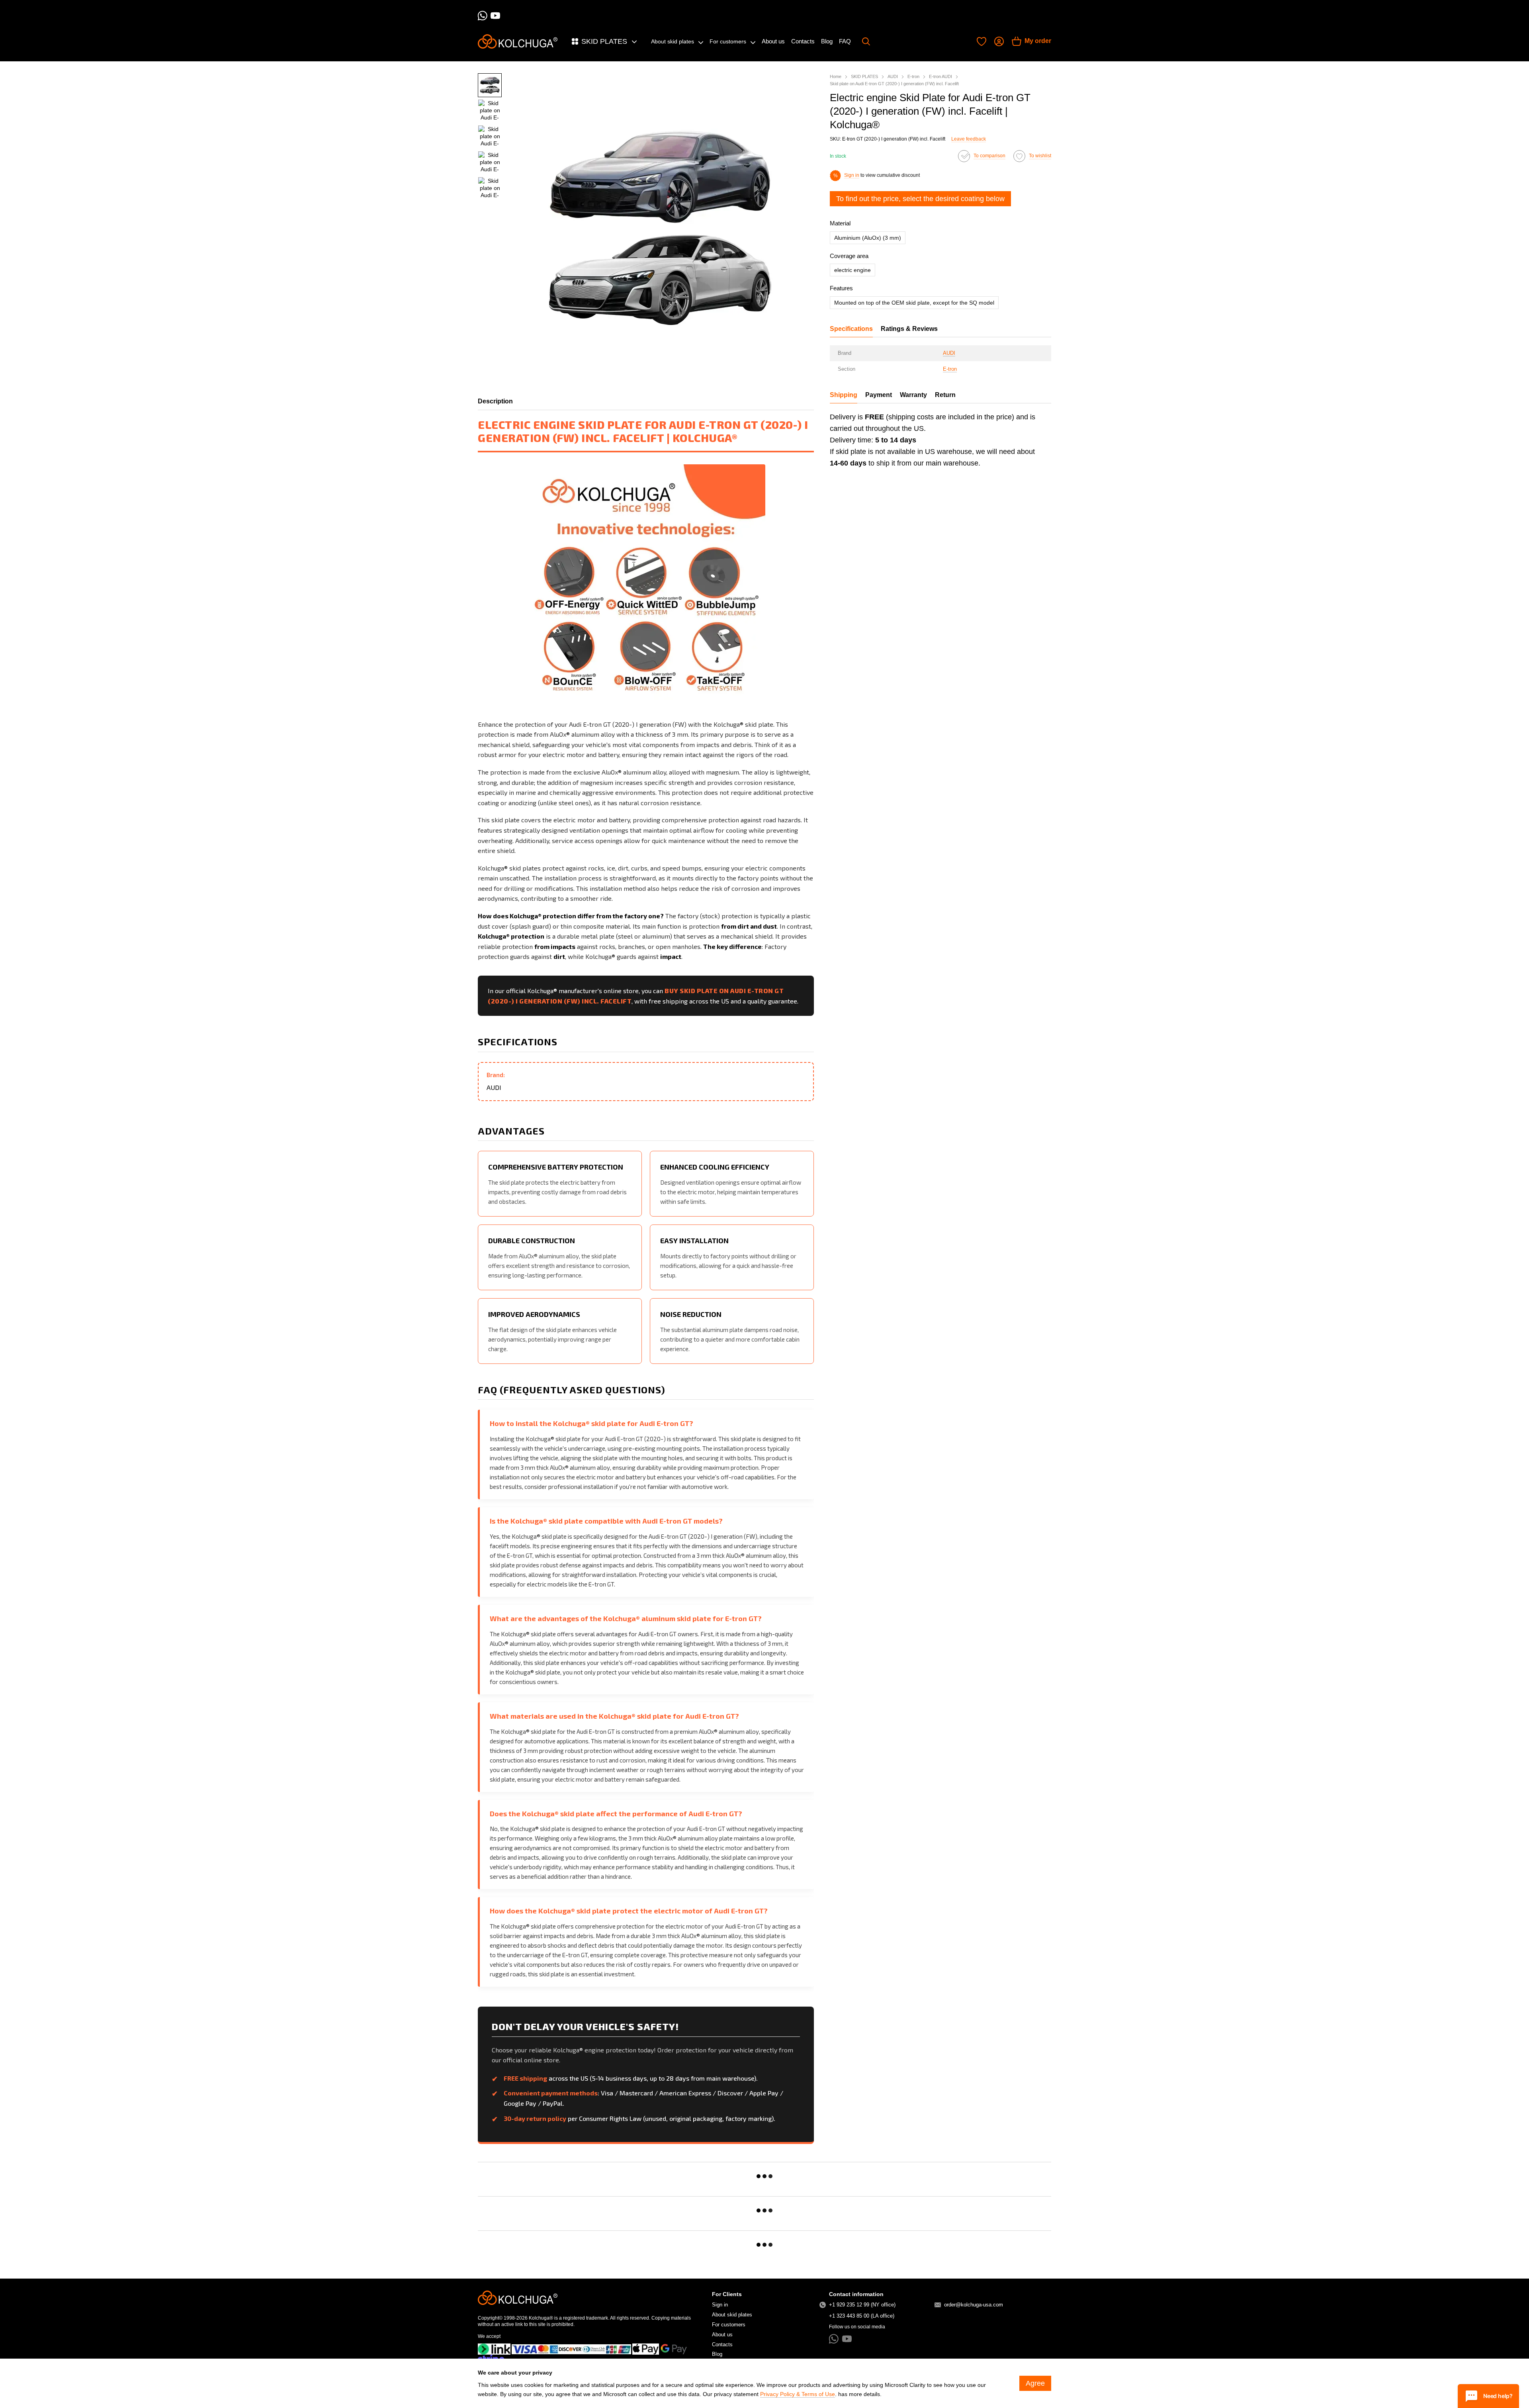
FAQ (845, 41)
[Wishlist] (982, 41)
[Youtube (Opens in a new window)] (495, 16)
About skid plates (673, 41)
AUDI (949, 353)
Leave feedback (969, 139)
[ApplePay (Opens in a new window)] (646, 2349)
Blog (827, 41)
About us (773, 41)
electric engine (852, 270)
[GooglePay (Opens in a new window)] (674, 2349)
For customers (728, 41)
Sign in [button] (852, 175)
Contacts (803, 41)
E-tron (950, 369)
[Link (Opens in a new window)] (494, 2349)
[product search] (866, 41)
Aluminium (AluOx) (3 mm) (868, 238)
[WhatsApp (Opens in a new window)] (483, 16)
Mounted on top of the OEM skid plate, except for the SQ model (914, 303)
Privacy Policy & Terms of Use (798, 2394)
